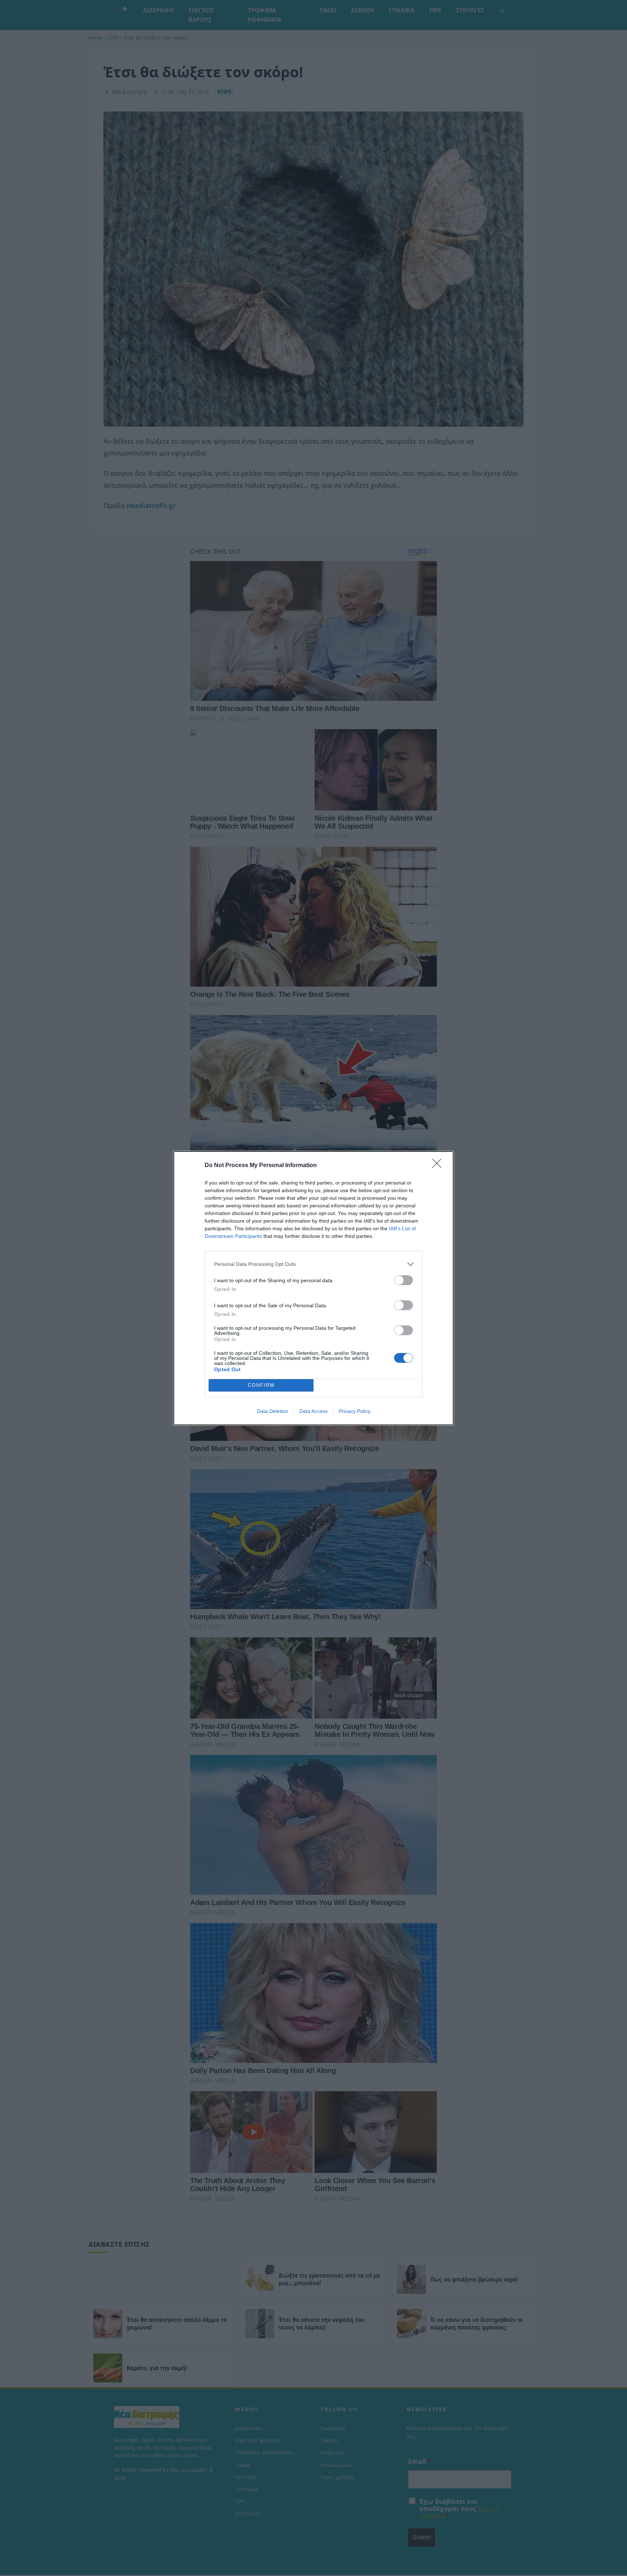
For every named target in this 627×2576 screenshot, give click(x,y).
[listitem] (313, 1264)
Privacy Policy (355, 1411)
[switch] (403, 1280)
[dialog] (313, 1288)
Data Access (313, 1411)
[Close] (439, 1166)
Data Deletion (272, 1411)
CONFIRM (261, 1385)
